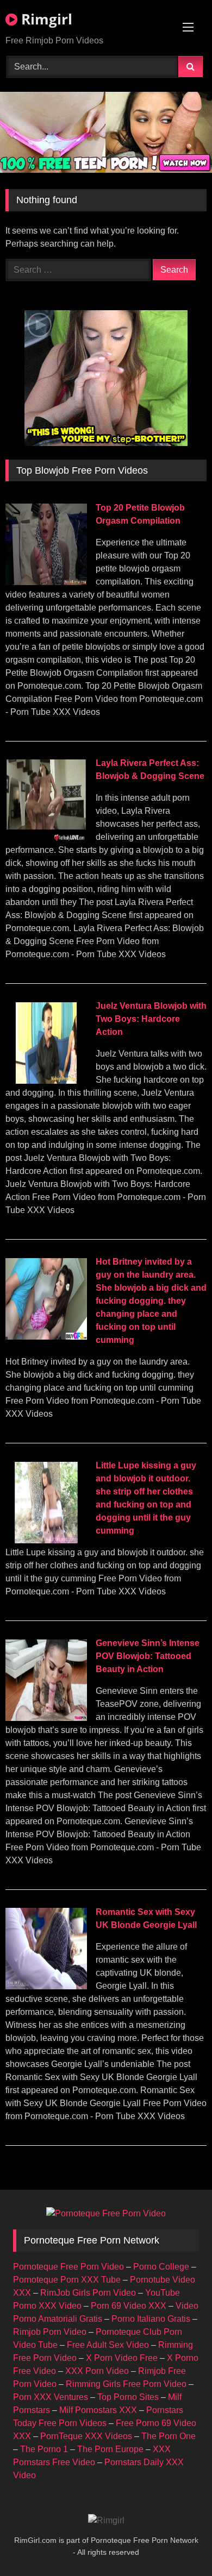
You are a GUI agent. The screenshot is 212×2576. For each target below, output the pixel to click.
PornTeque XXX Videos (86, 2436)
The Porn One (169, 2436)
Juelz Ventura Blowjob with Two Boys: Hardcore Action (151, 1019)
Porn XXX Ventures (51, 2397)
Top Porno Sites (128, 2397)
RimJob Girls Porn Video (88, 2293)
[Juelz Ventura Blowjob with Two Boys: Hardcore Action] (46, 1081)
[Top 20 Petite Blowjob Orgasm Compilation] (46, 582)
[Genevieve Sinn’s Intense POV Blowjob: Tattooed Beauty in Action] (46, 1718)
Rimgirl (45, 19)
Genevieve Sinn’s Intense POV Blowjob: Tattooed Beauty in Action (148, 1656)
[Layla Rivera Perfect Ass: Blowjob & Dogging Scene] (46, 838)
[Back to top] (178, 2544)
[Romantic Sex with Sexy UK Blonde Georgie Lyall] (46, 1986)
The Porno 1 (44, 2449)
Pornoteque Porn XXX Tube (67, 2280)
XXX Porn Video (97, 2371)
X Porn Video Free (122, 2358)
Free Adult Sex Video (108, 2345)
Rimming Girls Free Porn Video (126, 2384)
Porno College (161, 2267)
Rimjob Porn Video (50, 2332)
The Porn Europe (110, 2449)
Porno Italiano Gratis (151, 2319)
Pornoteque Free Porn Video (68, 2267)
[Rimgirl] (106, 2521)
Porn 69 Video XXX (129, 2306)
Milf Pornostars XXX (98, 2410)
